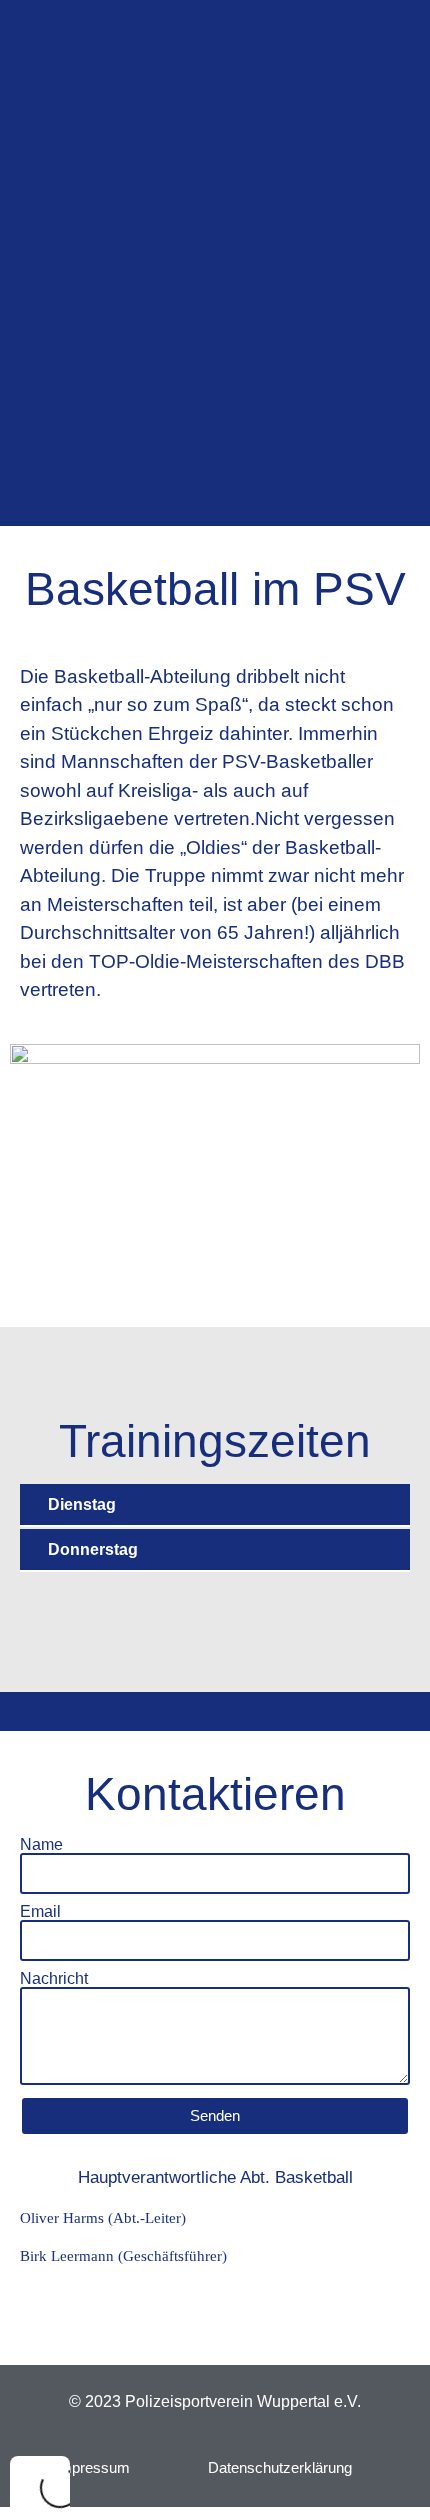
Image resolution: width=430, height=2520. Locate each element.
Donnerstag (93, 1549)
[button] (215, 1505)
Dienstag (82, 1504)
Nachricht (54, 1979)
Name (41, 1845)
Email (40, 1912)
